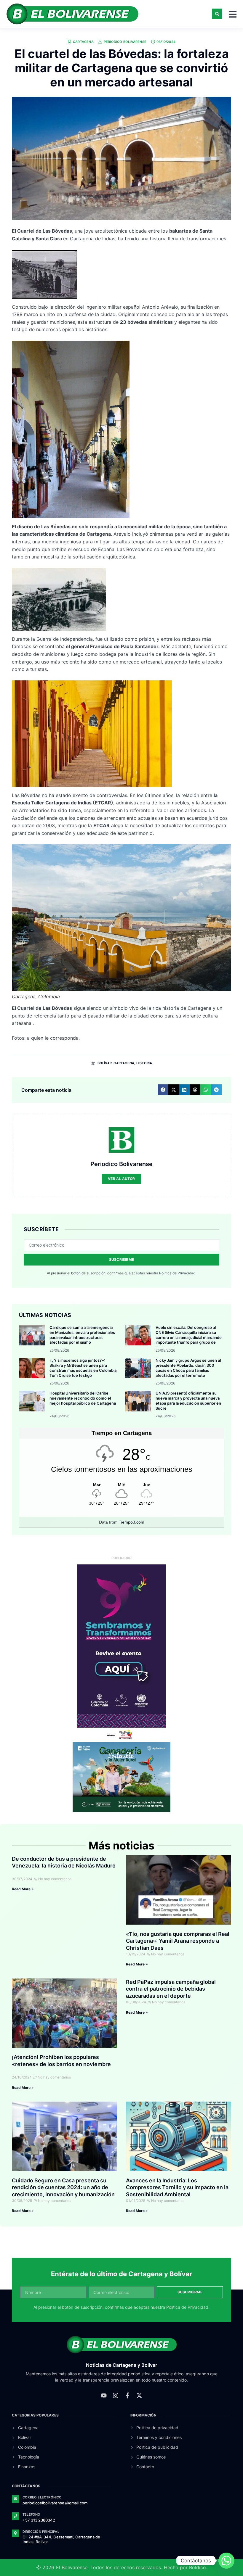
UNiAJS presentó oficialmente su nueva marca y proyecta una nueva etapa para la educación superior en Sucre (188, 1401)
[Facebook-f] (127, 2395)
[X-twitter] (139, 2395)
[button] (217, 14)
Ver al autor (121, 1179)
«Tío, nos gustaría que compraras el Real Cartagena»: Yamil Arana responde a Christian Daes (178, 1941)
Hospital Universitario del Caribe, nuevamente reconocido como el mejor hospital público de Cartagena (83, 1398)
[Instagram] (116, 2395)
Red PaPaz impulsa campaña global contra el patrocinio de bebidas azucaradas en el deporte (171, 1989)
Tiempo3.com (132, 1522)
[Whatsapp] (226, 2561)
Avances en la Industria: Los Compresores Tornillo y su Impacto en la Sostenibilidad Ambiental (177, 2187)
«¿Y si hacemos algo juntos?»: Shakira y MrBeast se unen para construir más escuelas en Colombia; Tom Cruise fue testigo (84, 1368)
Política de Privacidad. (178, 1273)
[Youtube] (104, 2395)
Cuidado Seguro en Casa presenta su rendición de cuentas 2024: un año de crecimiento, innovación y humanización (63, 2187)
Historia (144, 1063)
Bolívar (105, 1063)
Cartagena (83, 42)
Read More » (23, 1889)
